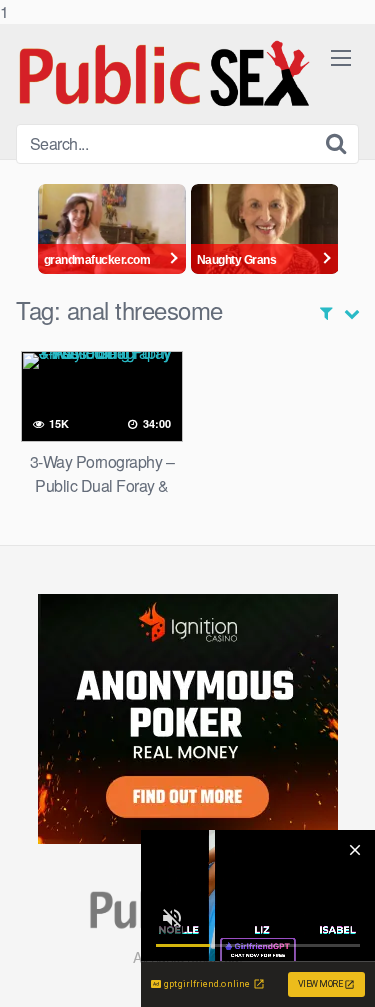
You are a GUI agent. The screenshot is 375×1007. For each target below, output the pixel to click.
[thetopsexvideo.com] (166, 74)
